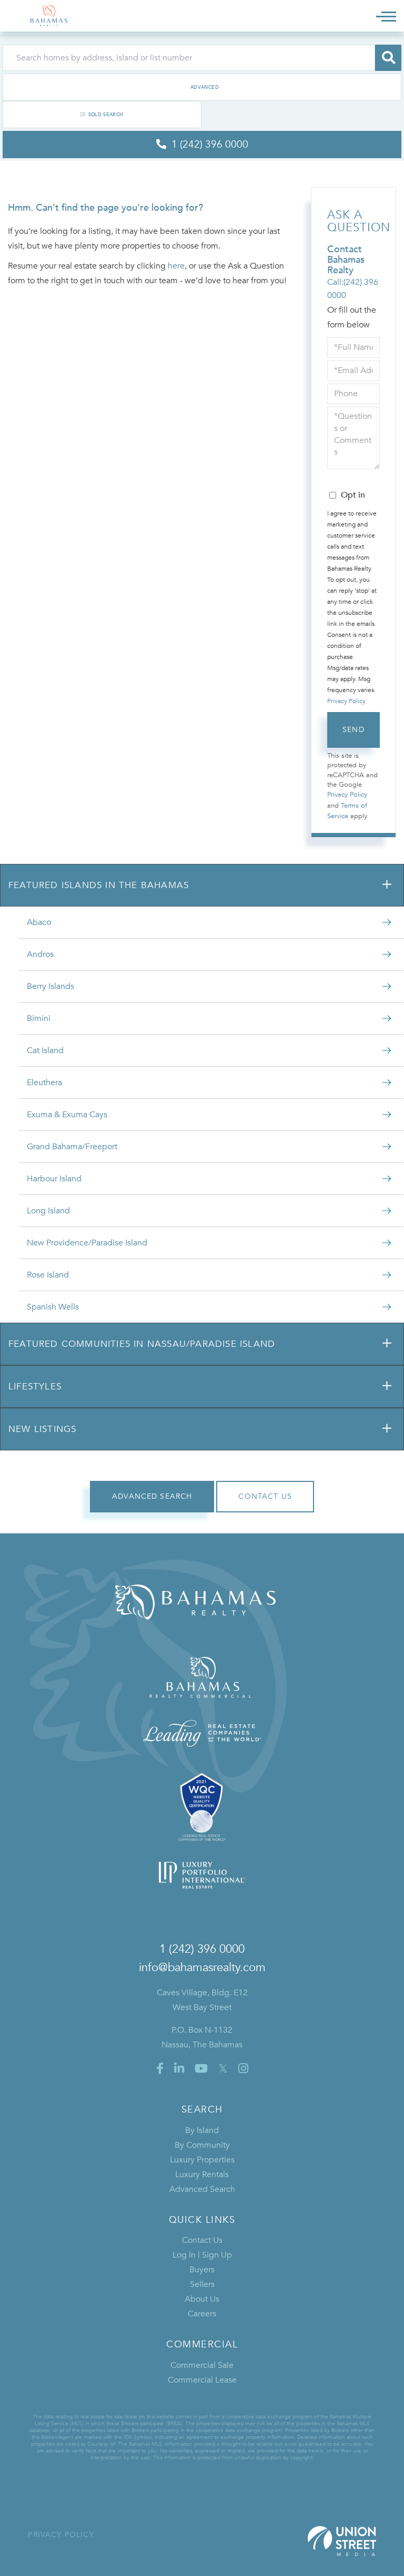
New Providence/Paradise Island (87, 1243)
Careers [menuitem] (202, 2314)
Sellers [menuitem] (202, 2284)
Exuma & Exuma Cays (67, 1115)
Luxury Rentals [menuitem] (202, 2175)
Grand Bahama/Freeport (72, 1147)
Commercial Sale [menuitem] (202, 2365)
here (176, 266)
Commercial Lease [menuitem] (202, 2380)
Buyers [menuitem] (202, 2270)
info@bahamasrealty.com (202, 1967)
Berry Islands (50, 986)
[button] (388, 58)
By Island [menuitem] (202, 2130)
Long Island (48, 1211)
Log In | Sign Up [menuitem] (202, 2255)
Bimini (39, 1018)
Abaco (39, 922)
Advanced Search (202, 87)
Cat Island (45, 1050)
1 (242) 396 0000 (202, 1949)
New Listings (42, 1429)
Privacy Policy (346, 701)
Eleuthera (44, 1083)
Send (353, 730)
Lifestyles (35, 1387)
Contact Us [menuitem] (202, 2240)
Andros (40, 954)
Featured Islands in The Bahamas (99, 885)
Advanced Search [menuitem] (202, 2189)
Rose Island (48, 1275)
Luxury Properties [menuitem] (202, 2160)
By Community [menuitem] (202, 2145)
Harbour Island (54, 1179)
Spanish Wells (53, 1307)
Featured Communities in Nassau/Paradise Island (142, 1344)
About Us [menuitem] (202, 2299)
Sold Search (106, 115)
